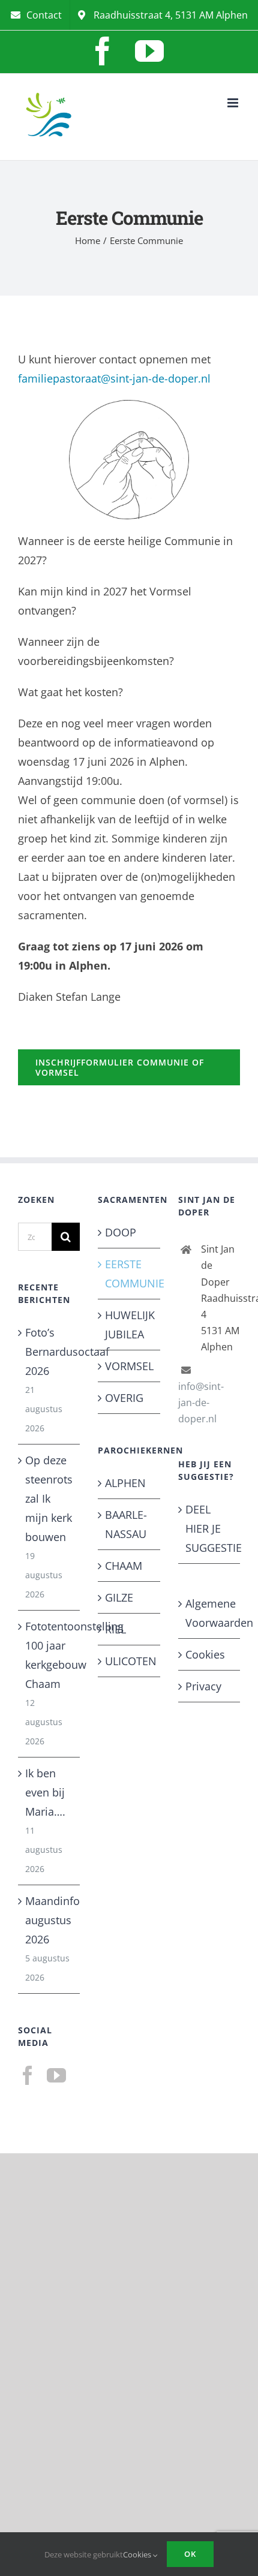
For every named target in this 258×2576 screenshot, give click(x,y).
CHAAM (124, 1566)
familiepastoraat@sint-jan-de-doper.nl (114, 378)
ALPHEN (125, 1483)
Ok (190, 2554)
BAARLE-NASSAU (126, 1524)
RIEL (115, 1629)
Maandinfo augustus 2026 (49, 1920)
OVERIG (124, 1398)
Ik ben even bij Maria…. (45, 1792)
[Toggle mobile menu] (234, 103)
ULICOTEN (129, 1661)
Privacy (203, 1686)
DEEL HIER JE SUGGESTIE (210, 1528)
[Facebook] (28, 2075)
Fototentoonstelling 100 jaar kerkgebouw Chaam (49, 1655)
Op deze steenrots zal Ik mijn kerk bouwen (49, 1498)
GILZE (119, 1597)
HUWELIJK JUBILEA (129, 1325)
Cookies (205, 1654)
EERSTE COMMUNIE (129, 1274)
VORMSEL (129, 1366)
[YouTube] (56, 2075)
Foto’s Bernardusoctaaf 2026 (49, 1352)
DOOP (121, 1232)
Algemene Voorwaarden (210, 1613)
